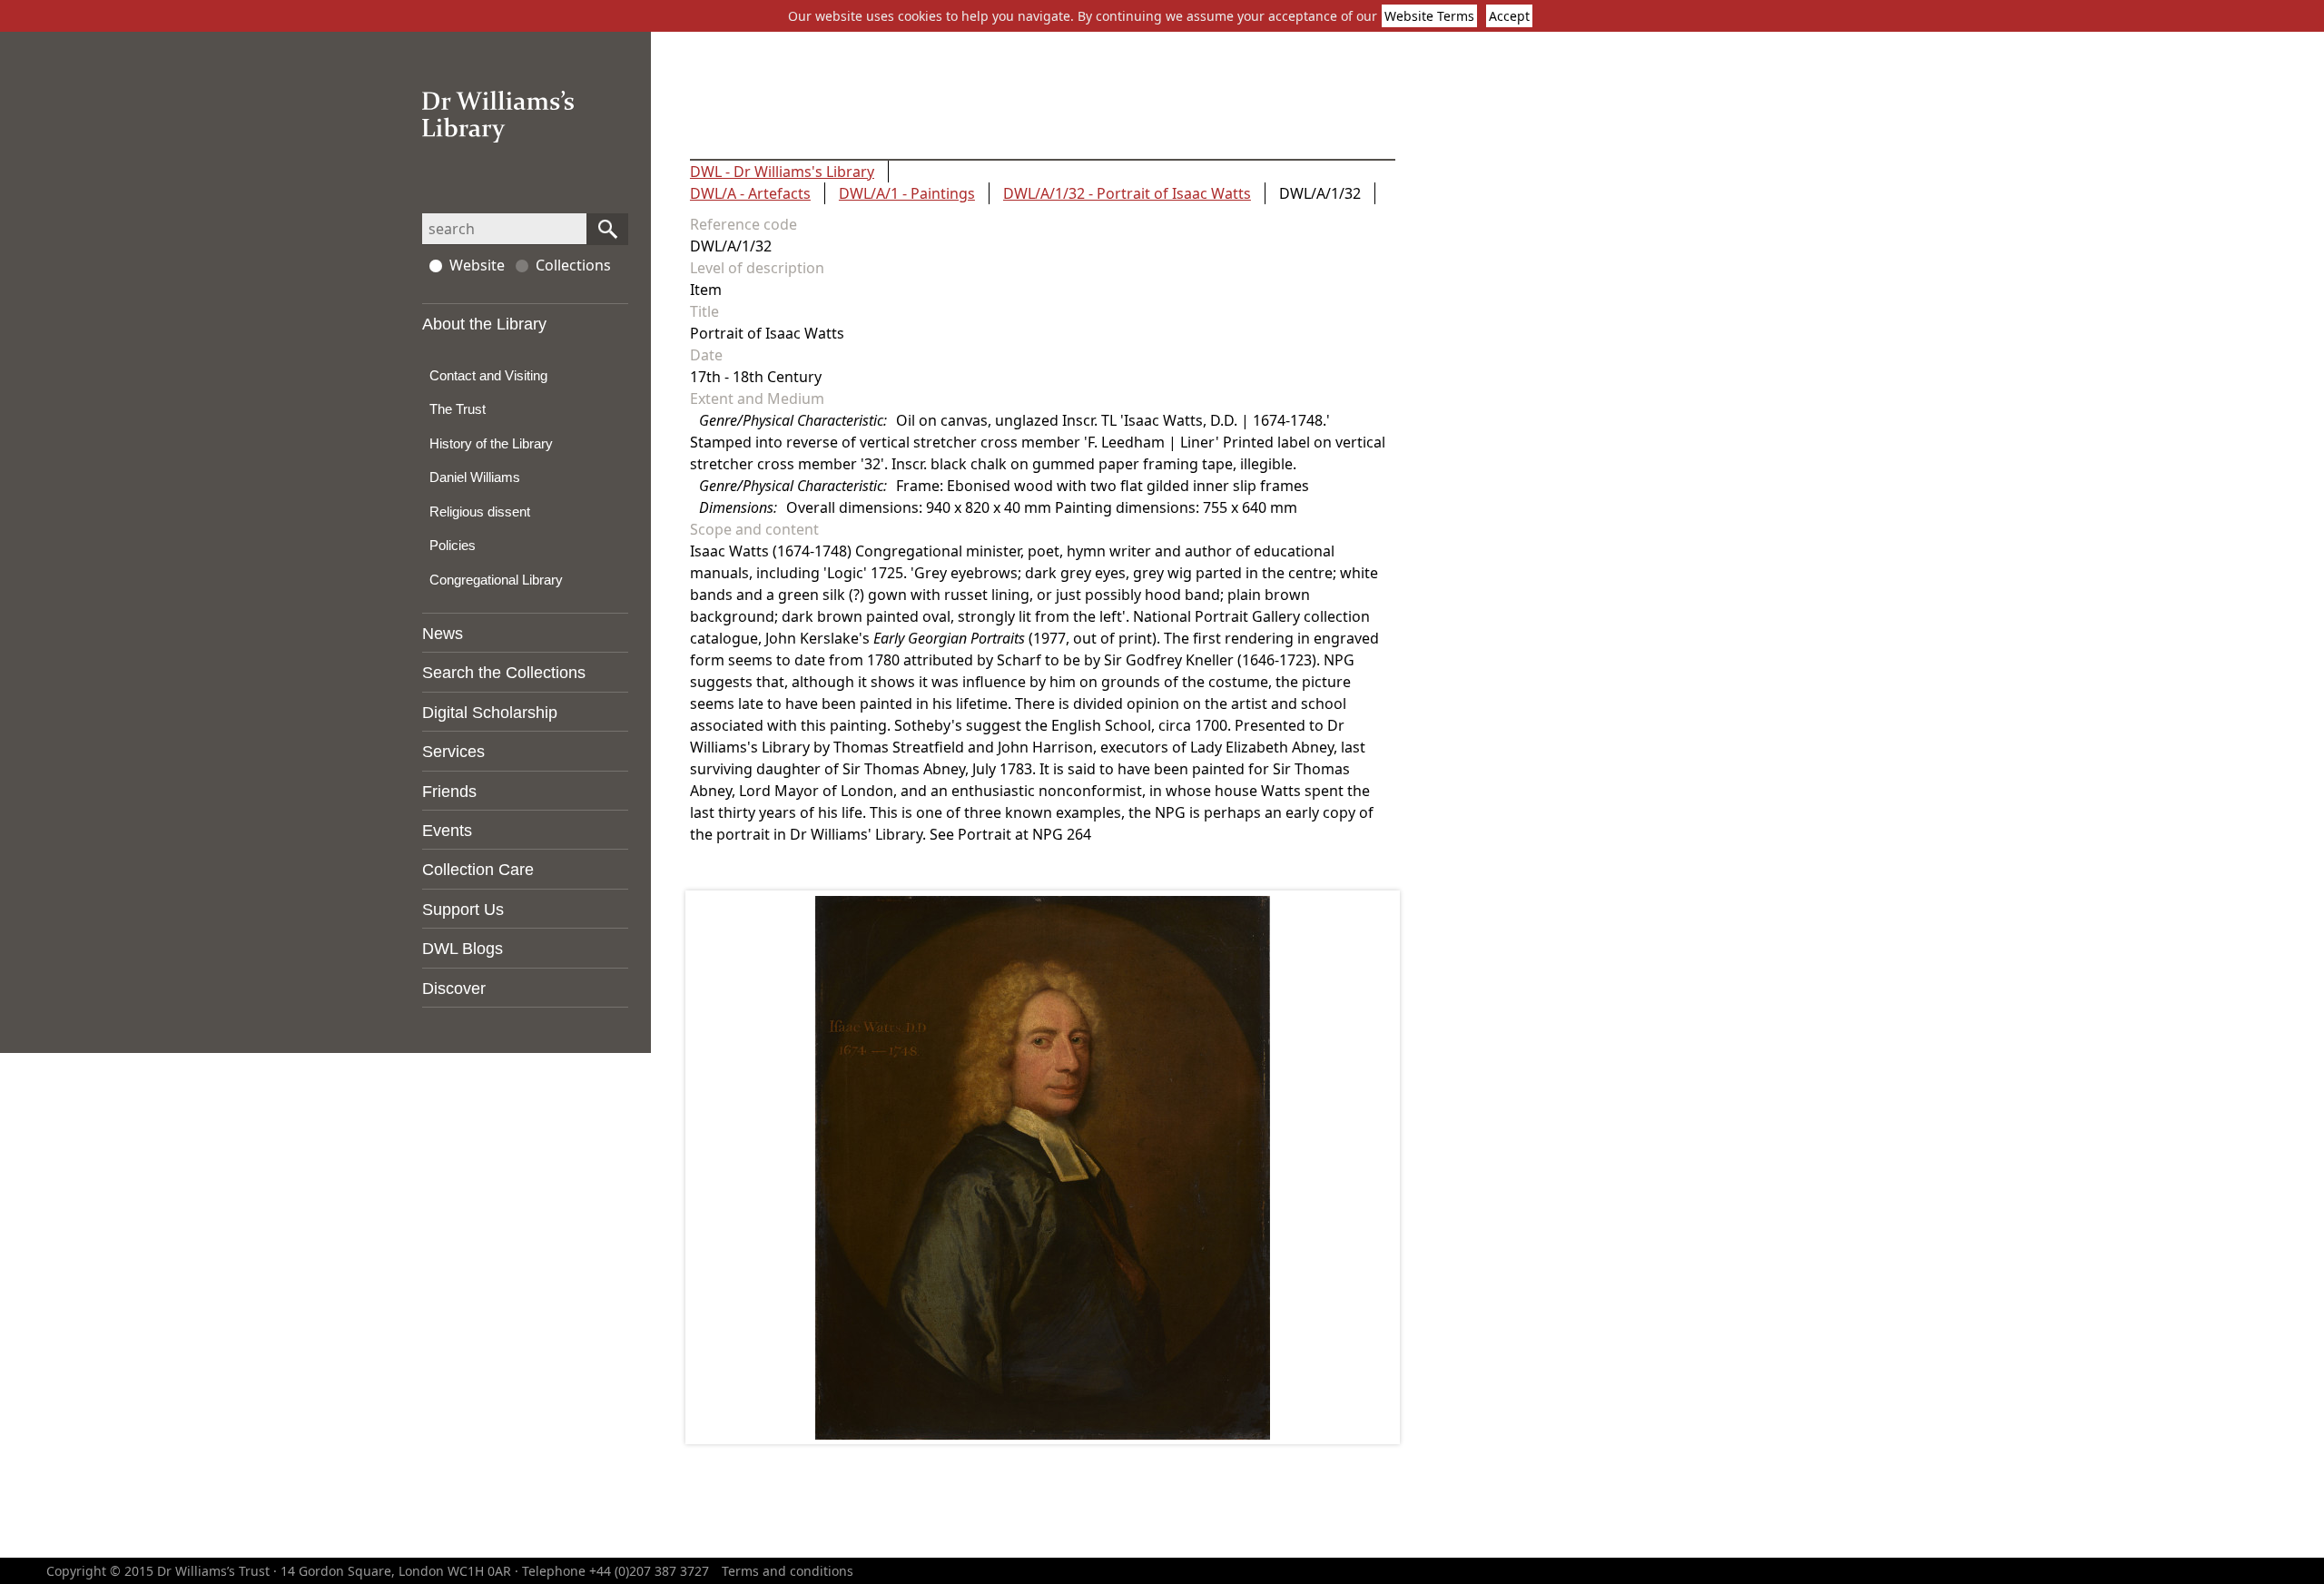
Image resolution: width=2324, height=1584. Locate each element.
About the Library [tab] (484, 324)
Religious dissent (480, 512)
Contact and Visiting (488, 375)
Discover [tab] (454, 989)
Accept (1509, 16)
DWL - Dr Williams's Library (782, 172)
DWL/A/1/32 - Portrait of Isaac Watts (1127, 193)
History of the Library (491, 443)
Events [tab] (447, 831)
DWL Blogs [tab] (463, 949)
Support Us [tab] (463, 910)
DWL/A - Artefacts (750, 193)
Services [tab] (453, 752)
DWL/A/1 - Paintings (907, 193)
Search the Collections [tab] (504, 673)
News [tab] (443, 634)
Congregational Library (496, 580)
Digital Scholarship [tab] (490, 713)
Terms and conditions (788, 1571)
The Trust (458, 409)
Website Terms (1429, 16)
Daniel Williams (475, 477)
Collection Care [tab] (478, 870)
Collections (573, 265)
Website (477, 265)
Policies (453, 545)
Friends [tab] (449, 792)
